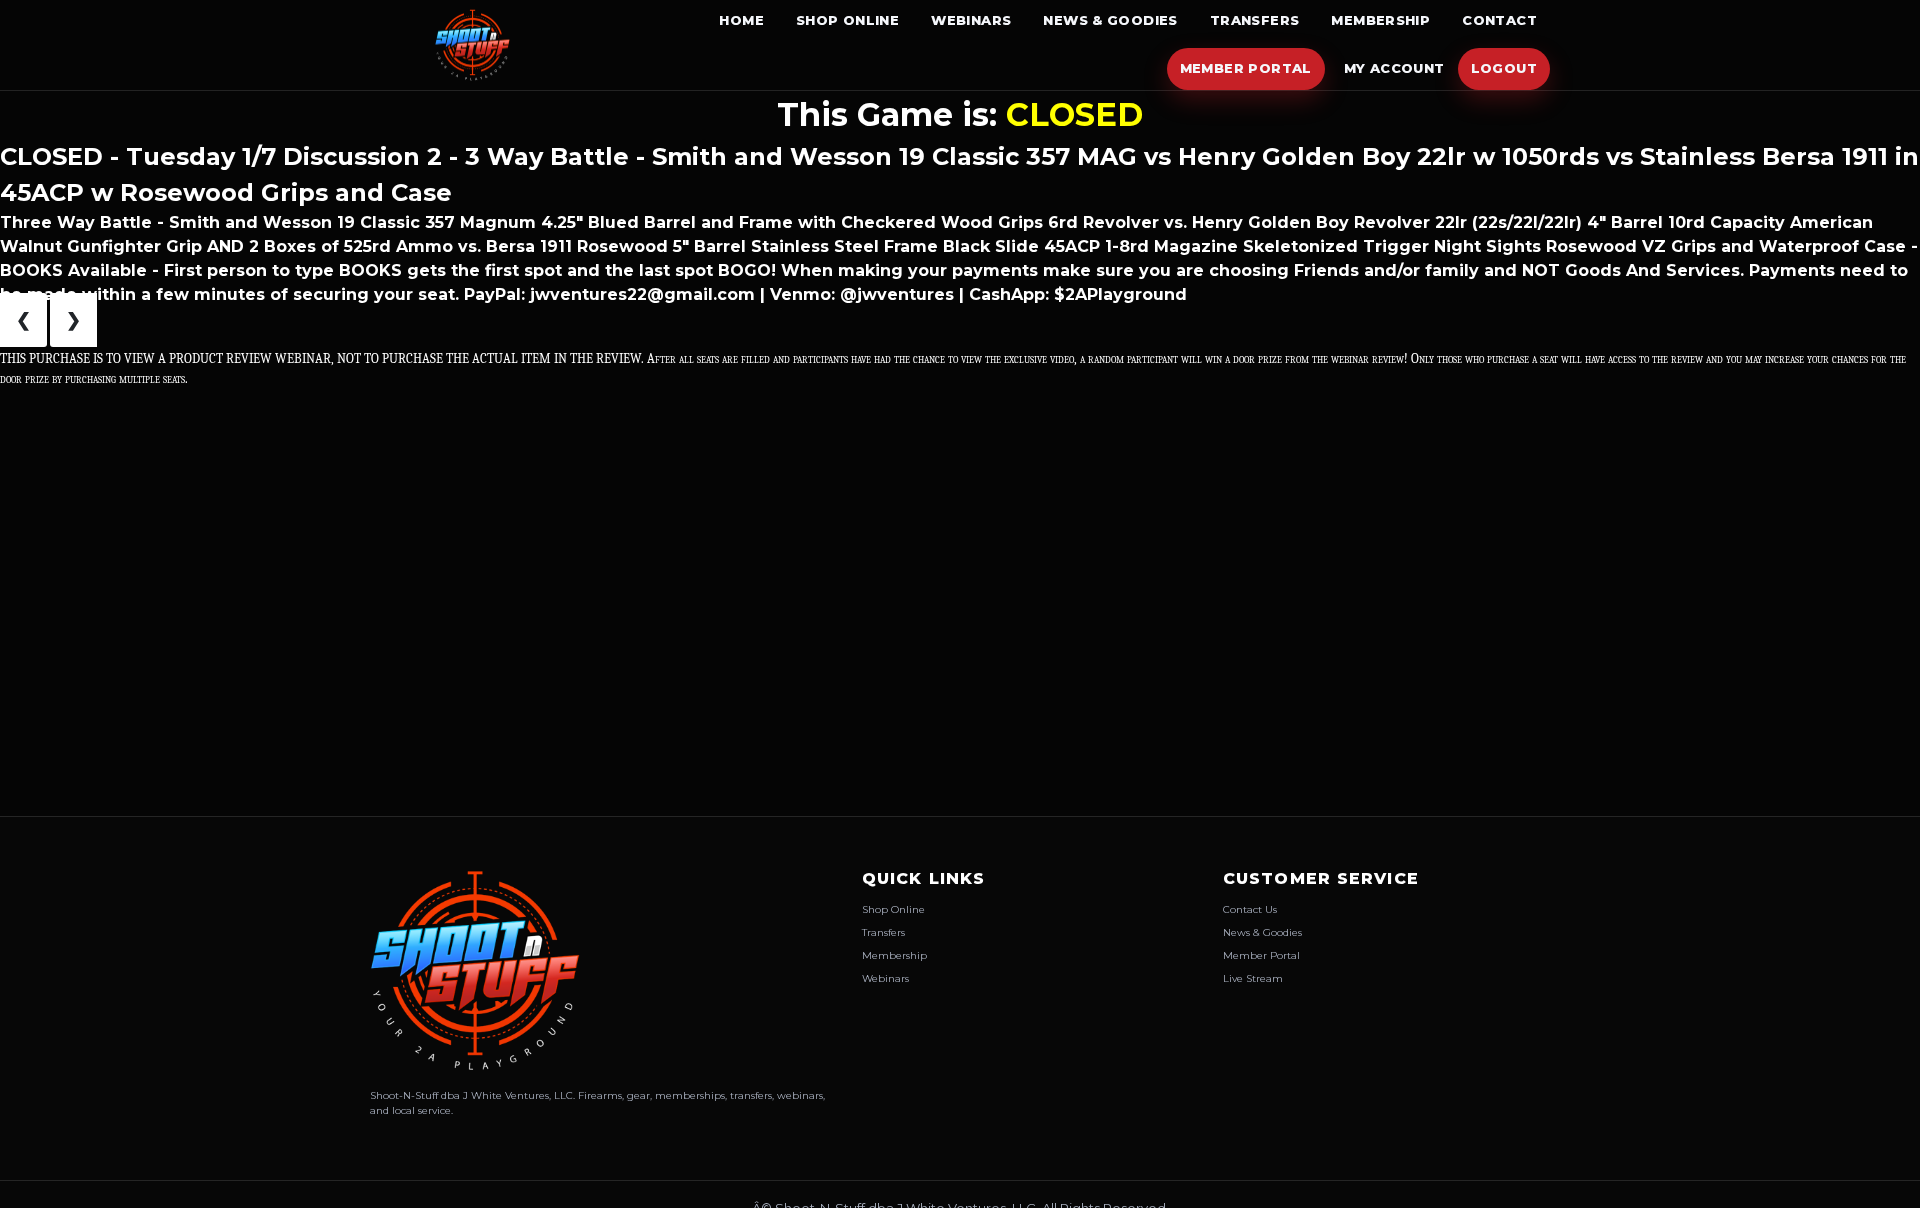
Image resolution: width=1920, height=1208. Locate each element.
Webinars (971, 20)
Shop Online (847, 20)
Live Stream (1253, 978)
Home (741, 20)
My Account (1394, 68)
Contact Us (1250, 909)
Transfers (1255, 20)
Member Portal (1246, 68)
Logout (1504, 68)
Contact (1499, 20)
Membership (1380, 20)
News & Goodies (1110, 20)
